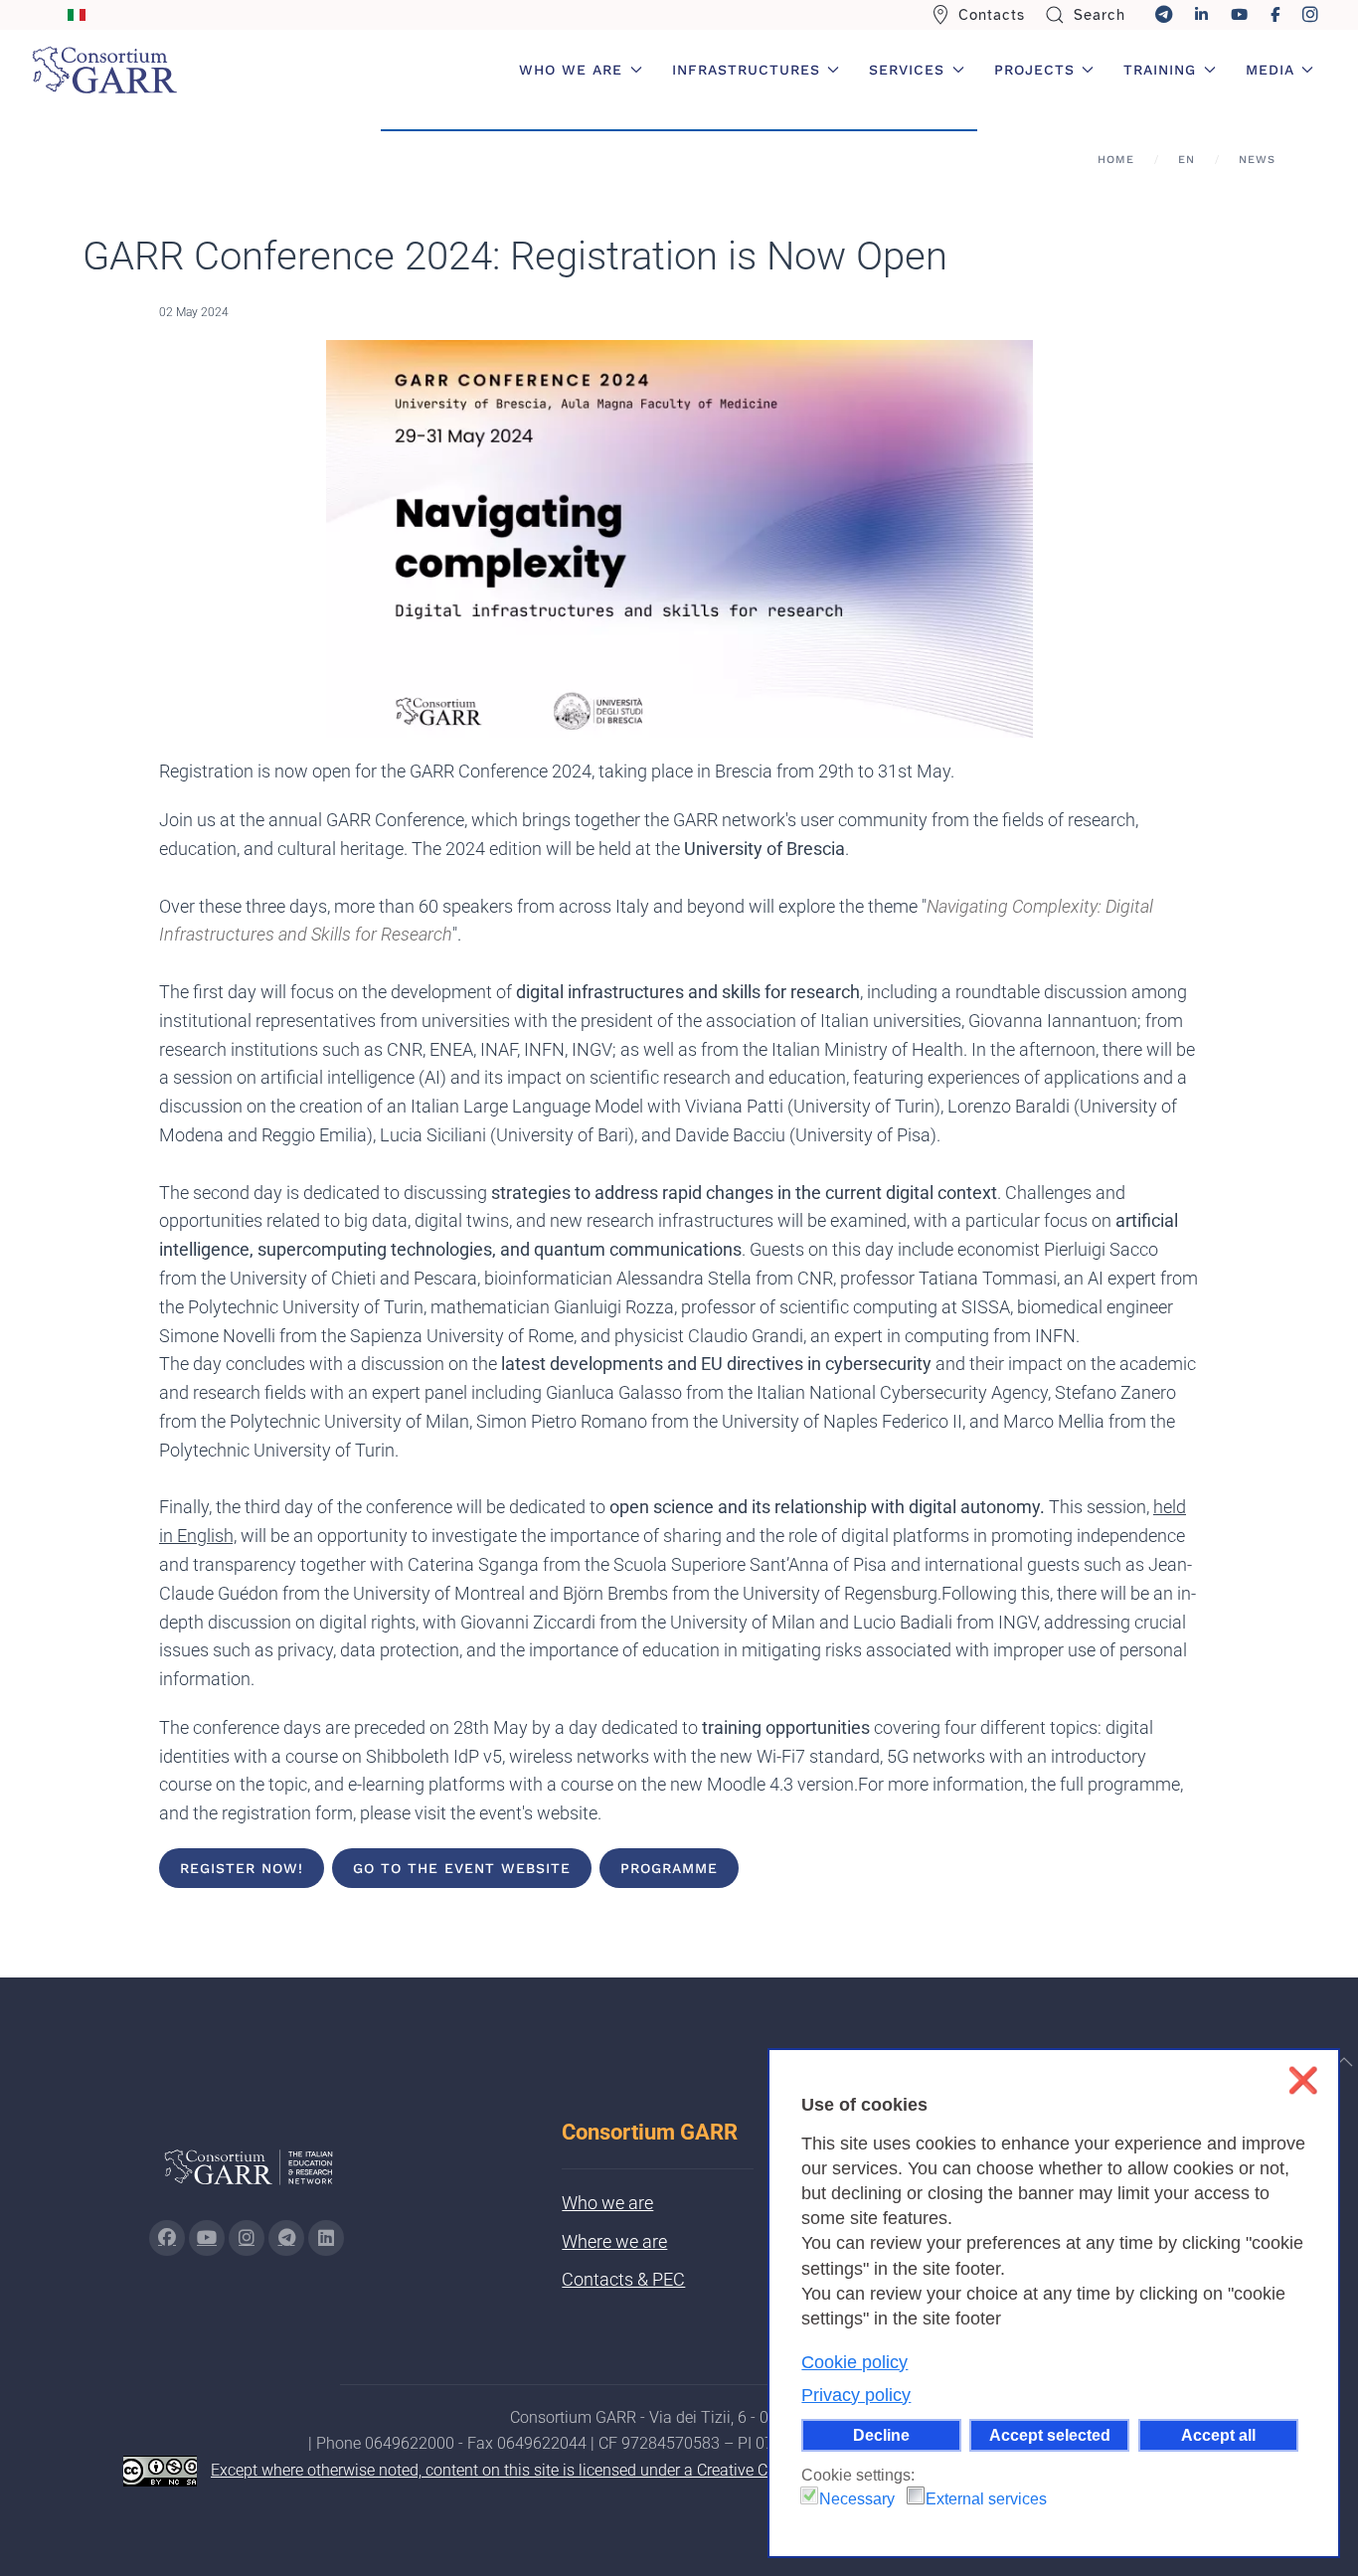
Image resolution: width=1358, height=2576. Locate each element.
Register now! (242, 1868)
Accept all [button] (1218, 2435)
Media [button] (1270, 70)
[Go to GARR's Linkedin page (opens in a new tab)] (326, 2238)
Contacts (992, 15)
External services (986, 2499)
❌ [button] (1303, 2080)
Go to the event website (462, 1868)
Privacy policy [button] (856, 2395)
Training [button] (1160, 70)
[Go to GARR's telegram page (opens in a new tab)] (286, 2238)
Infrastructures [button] (746, 70)
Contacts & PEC (623, 2279)
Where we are (614, 2241)
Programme (669, 1868)
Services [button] (907, 70)
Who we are (607, 2203)
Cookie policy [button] (854, 2362)
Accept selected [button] (1050, 2435)
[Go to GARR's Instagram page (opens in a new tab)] (167, 2238)
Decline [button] (881, 2435)
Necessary (857, 2499)
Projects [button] (1034, 70)
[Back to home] (104, 70)
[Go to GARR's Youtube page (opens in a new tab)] (207, 2238)
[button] (1344, 2062)
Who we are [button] (571, 70)
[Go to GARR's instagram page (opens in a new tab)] (247, 2238)
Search (1100, 15)
